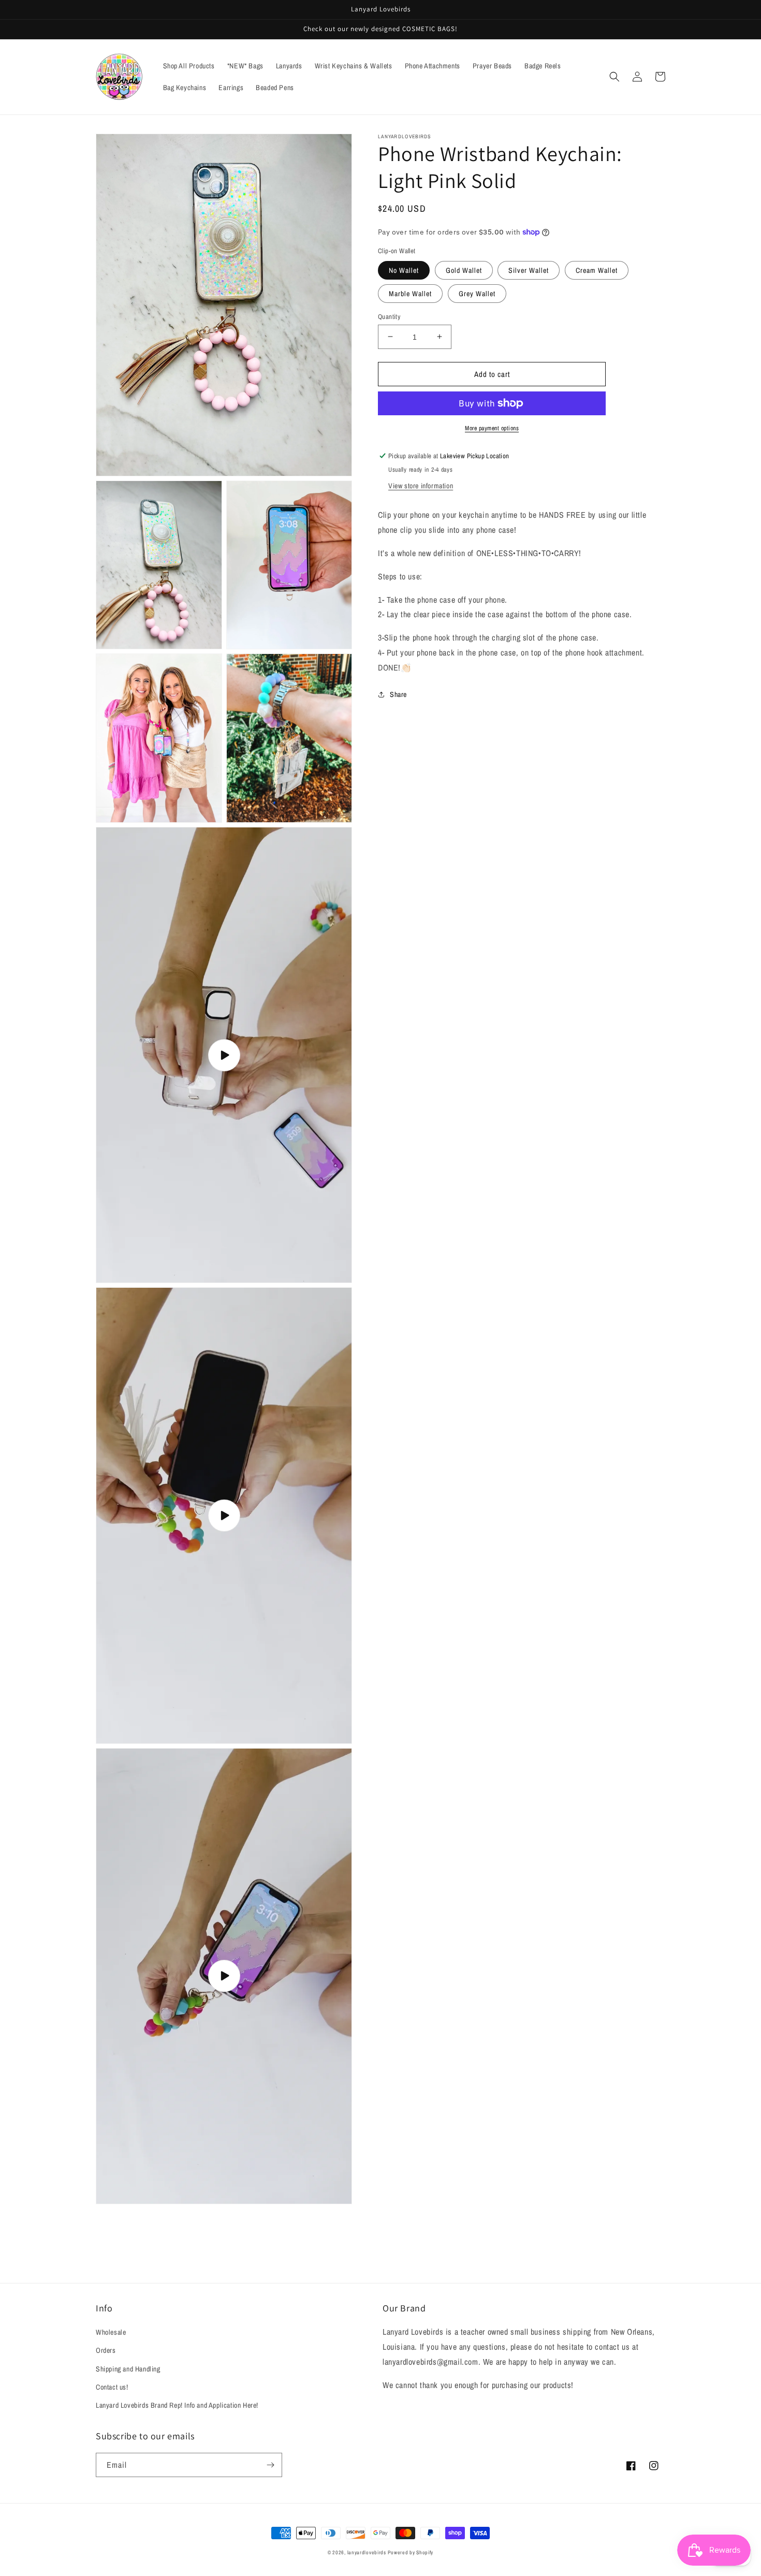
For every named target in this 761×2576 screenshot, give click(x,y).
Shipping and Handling (128, 2369)
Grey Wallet (477, 293)
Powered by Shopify (411, 2552)
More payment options (492, 428)
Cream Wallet (597, 270)
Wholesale (111, 2332)
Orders (106, 2350)
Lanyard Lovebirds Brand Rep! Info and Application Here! (177, 2405)
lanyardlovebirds (367, 2552)
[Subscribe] (270, 2465)
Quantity (389, 316)
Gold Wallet (464, 270)
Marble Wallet (410, 293)
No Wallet (404, 270)
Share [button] (398, 694)
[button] (614, 77)
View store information (421, 486)
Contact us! (112, 2387)
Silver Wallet (529, 270)
